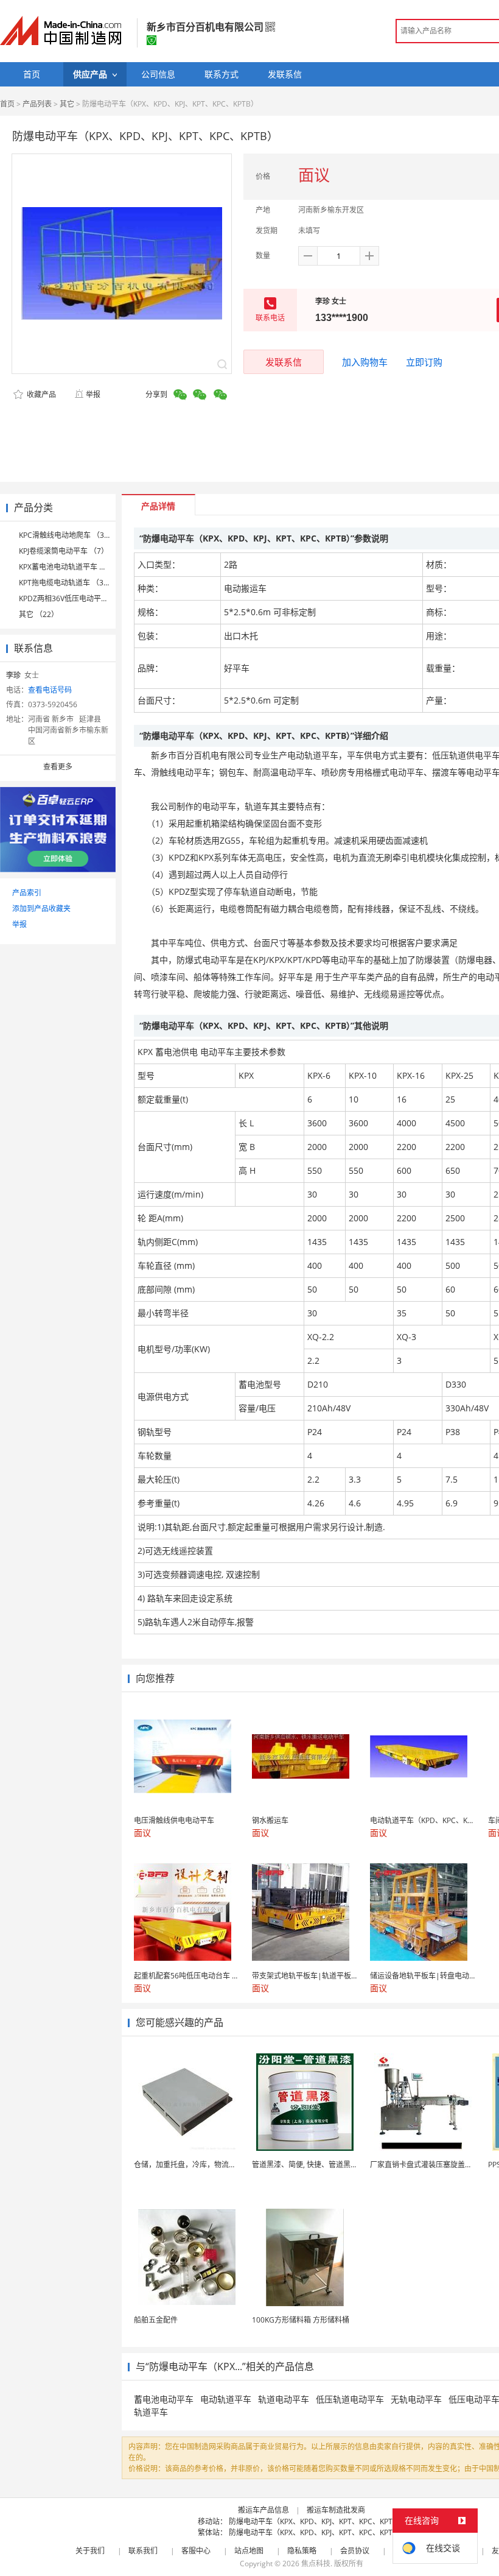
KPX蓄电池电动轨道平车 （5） (68, 567)
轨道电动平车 (284, 2399)
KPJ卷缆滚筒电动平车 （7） (64, 551)
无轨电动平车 (416, 2399)
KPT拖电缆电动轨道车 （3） (65, 583)
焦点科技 (316, 2564)
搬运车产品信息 (263, 2510)
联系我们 (143, 2551)
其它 (67, 104)
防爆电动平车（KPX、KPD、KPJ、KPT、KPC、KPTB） (317, 2521)
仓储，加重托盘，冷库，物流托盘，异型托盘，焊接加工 (225, 2165)
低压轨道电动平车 (350, 2399)
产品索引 (27, 893)
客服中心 (196, 2551)
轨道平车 (151, 2412)
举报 (93, 394)
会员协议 (355, 2551)
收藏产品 (40, 394)
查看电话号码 (50, 690)
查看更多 (58, 767)
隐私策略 (302, 2551)
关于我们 (90, 2551)
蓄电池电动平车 (164, 2399)
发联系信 (284, 362)
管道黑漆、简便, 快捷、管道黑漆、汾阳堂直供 (327, 2165)
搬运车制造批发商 (336, 2510)
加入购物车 (365, 362)
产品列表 (37, 104)
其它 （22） (39, 614)
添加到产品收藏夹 (41, 909)
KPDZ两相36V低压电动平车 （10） (76, 598)
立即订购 (424, 362)
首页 (7, 104)
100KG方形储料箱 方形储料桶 (301, 2320)
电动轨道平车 (226, 2399)
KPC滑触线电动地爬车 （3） (65, 535)
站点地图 (249, 2551)
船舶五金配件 (156, 2320)
